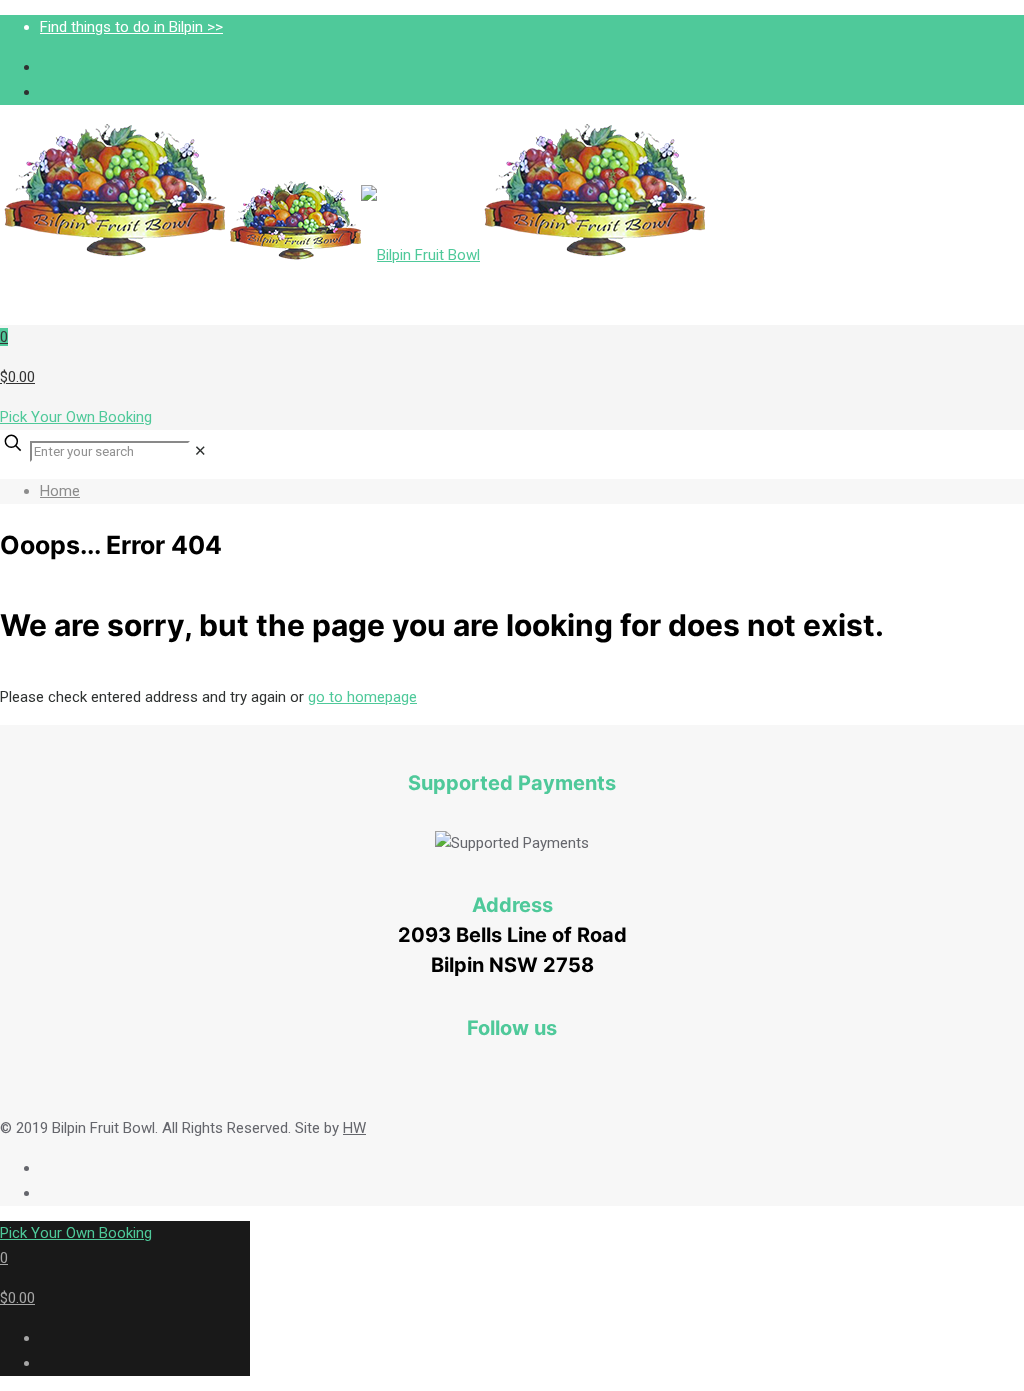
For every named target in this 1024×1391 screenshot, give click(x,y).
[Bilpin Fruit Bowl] (355, 255)
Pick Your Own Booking (76, 417)
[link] (200, 451)
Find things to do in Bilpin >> (131, 27)
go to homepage (362, 697)
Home (60, 491)
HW (354, 1128)
